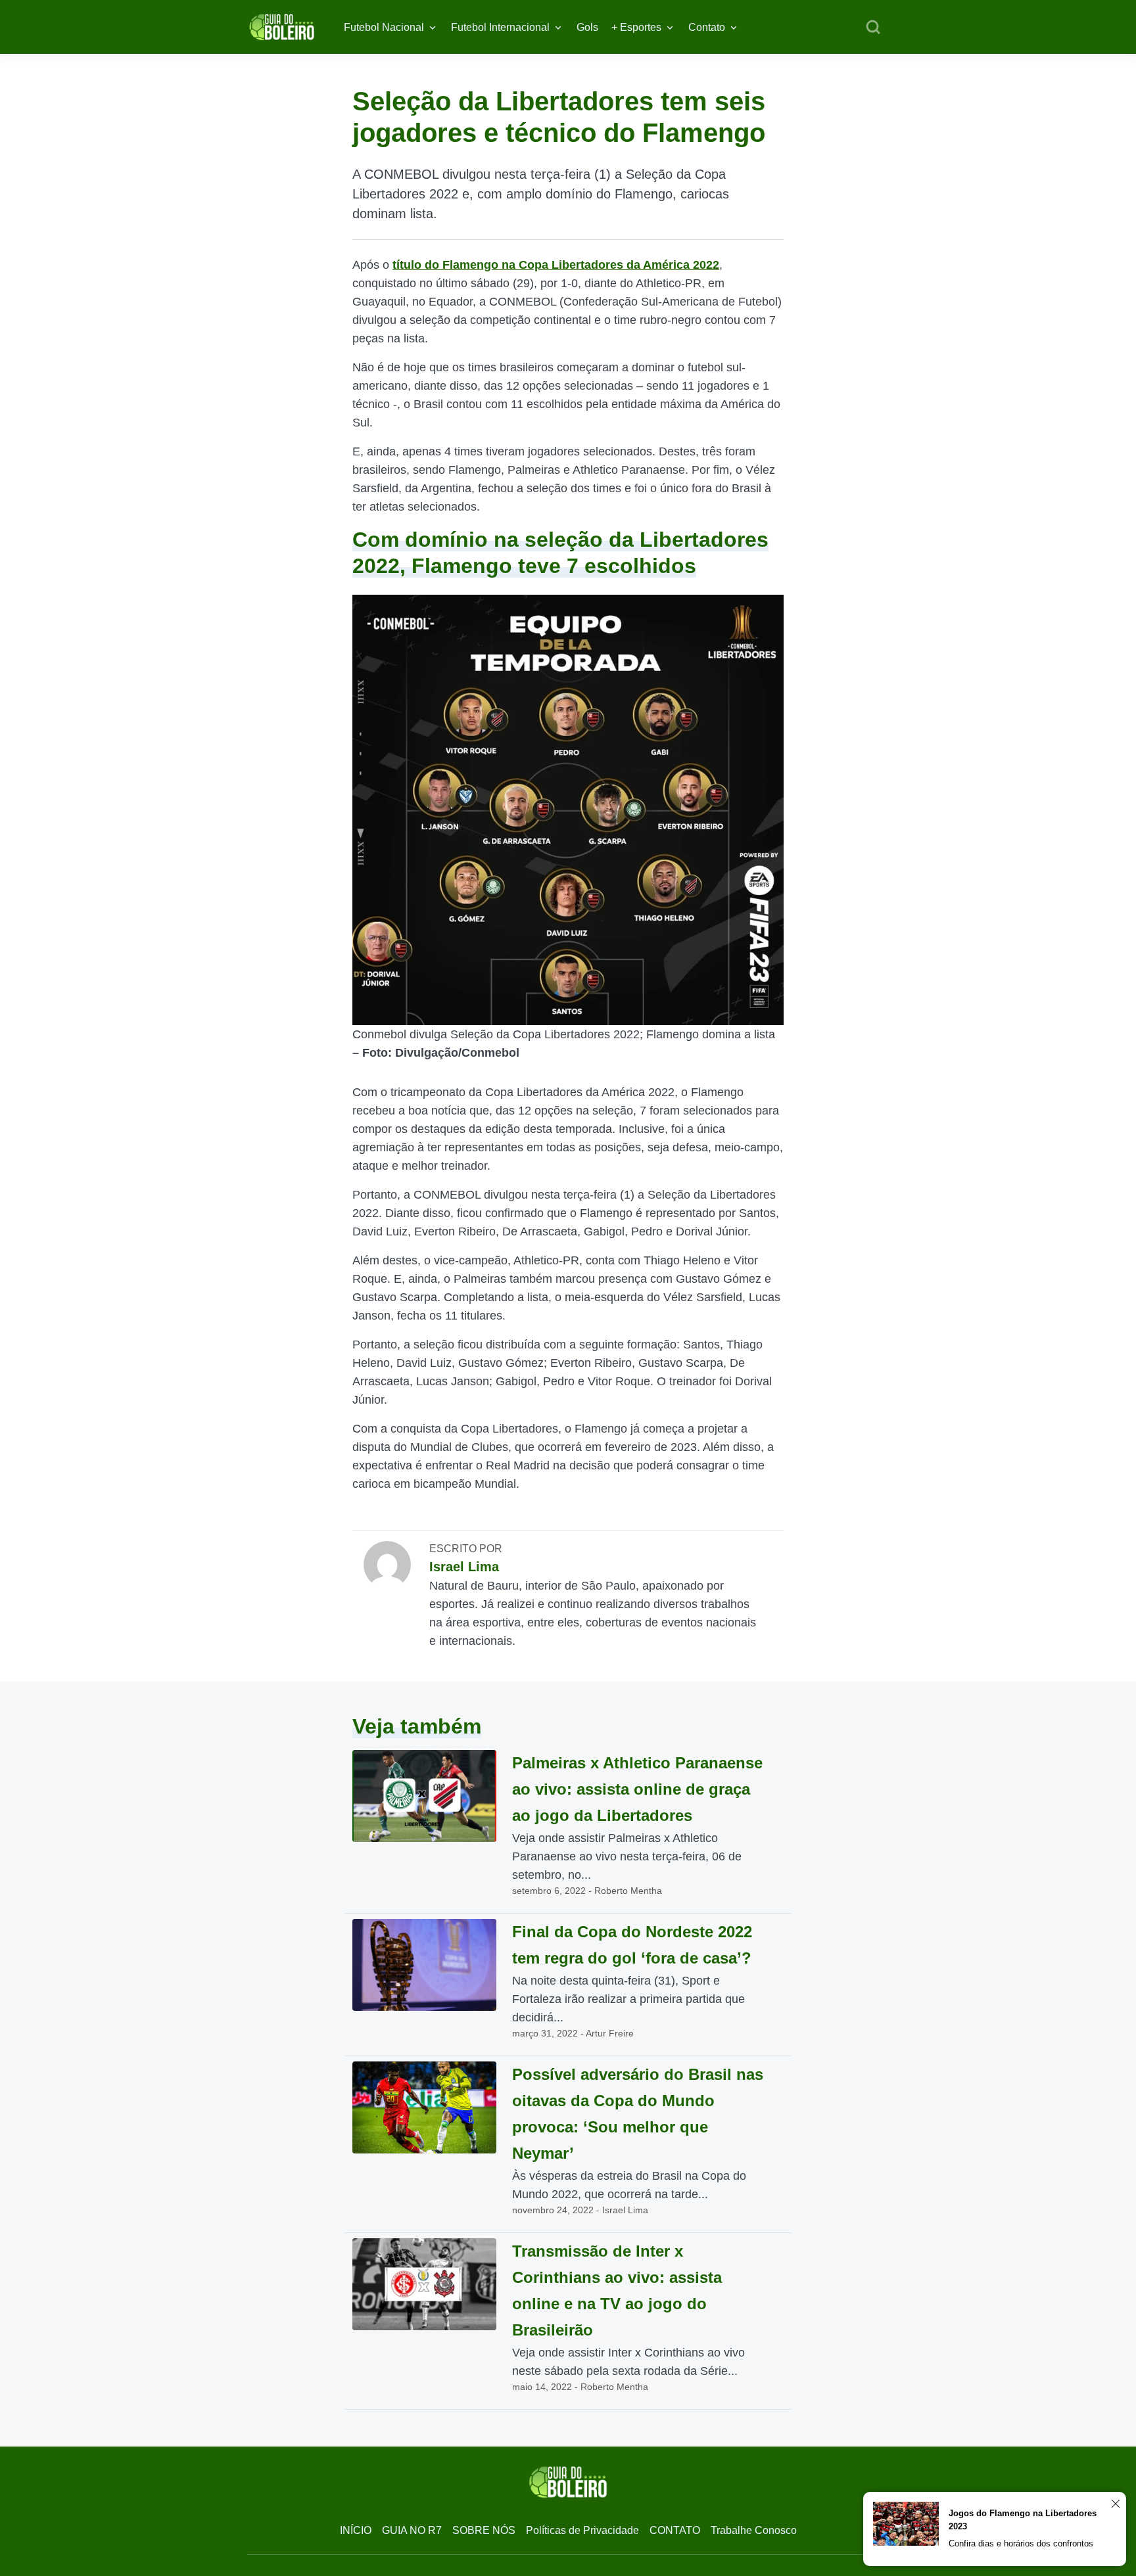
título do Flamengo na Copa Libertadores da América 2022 (556, 265)
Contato (707, 27)
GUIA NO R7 (412, 2530)
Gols (587, 27)
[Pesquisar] (873, 28)
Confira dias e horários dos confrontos (1021, 2543)
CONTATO (675, 2530)
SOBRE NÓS (484, 2530)
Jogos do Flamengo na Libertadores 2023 (1023, 2520)
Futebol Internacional (500, 27)
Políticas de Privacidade (582, 2530)
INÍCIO (356, 2530)
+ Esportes (636, 27)
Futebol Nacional (384, 27)
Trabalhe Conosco (754, 2530)
